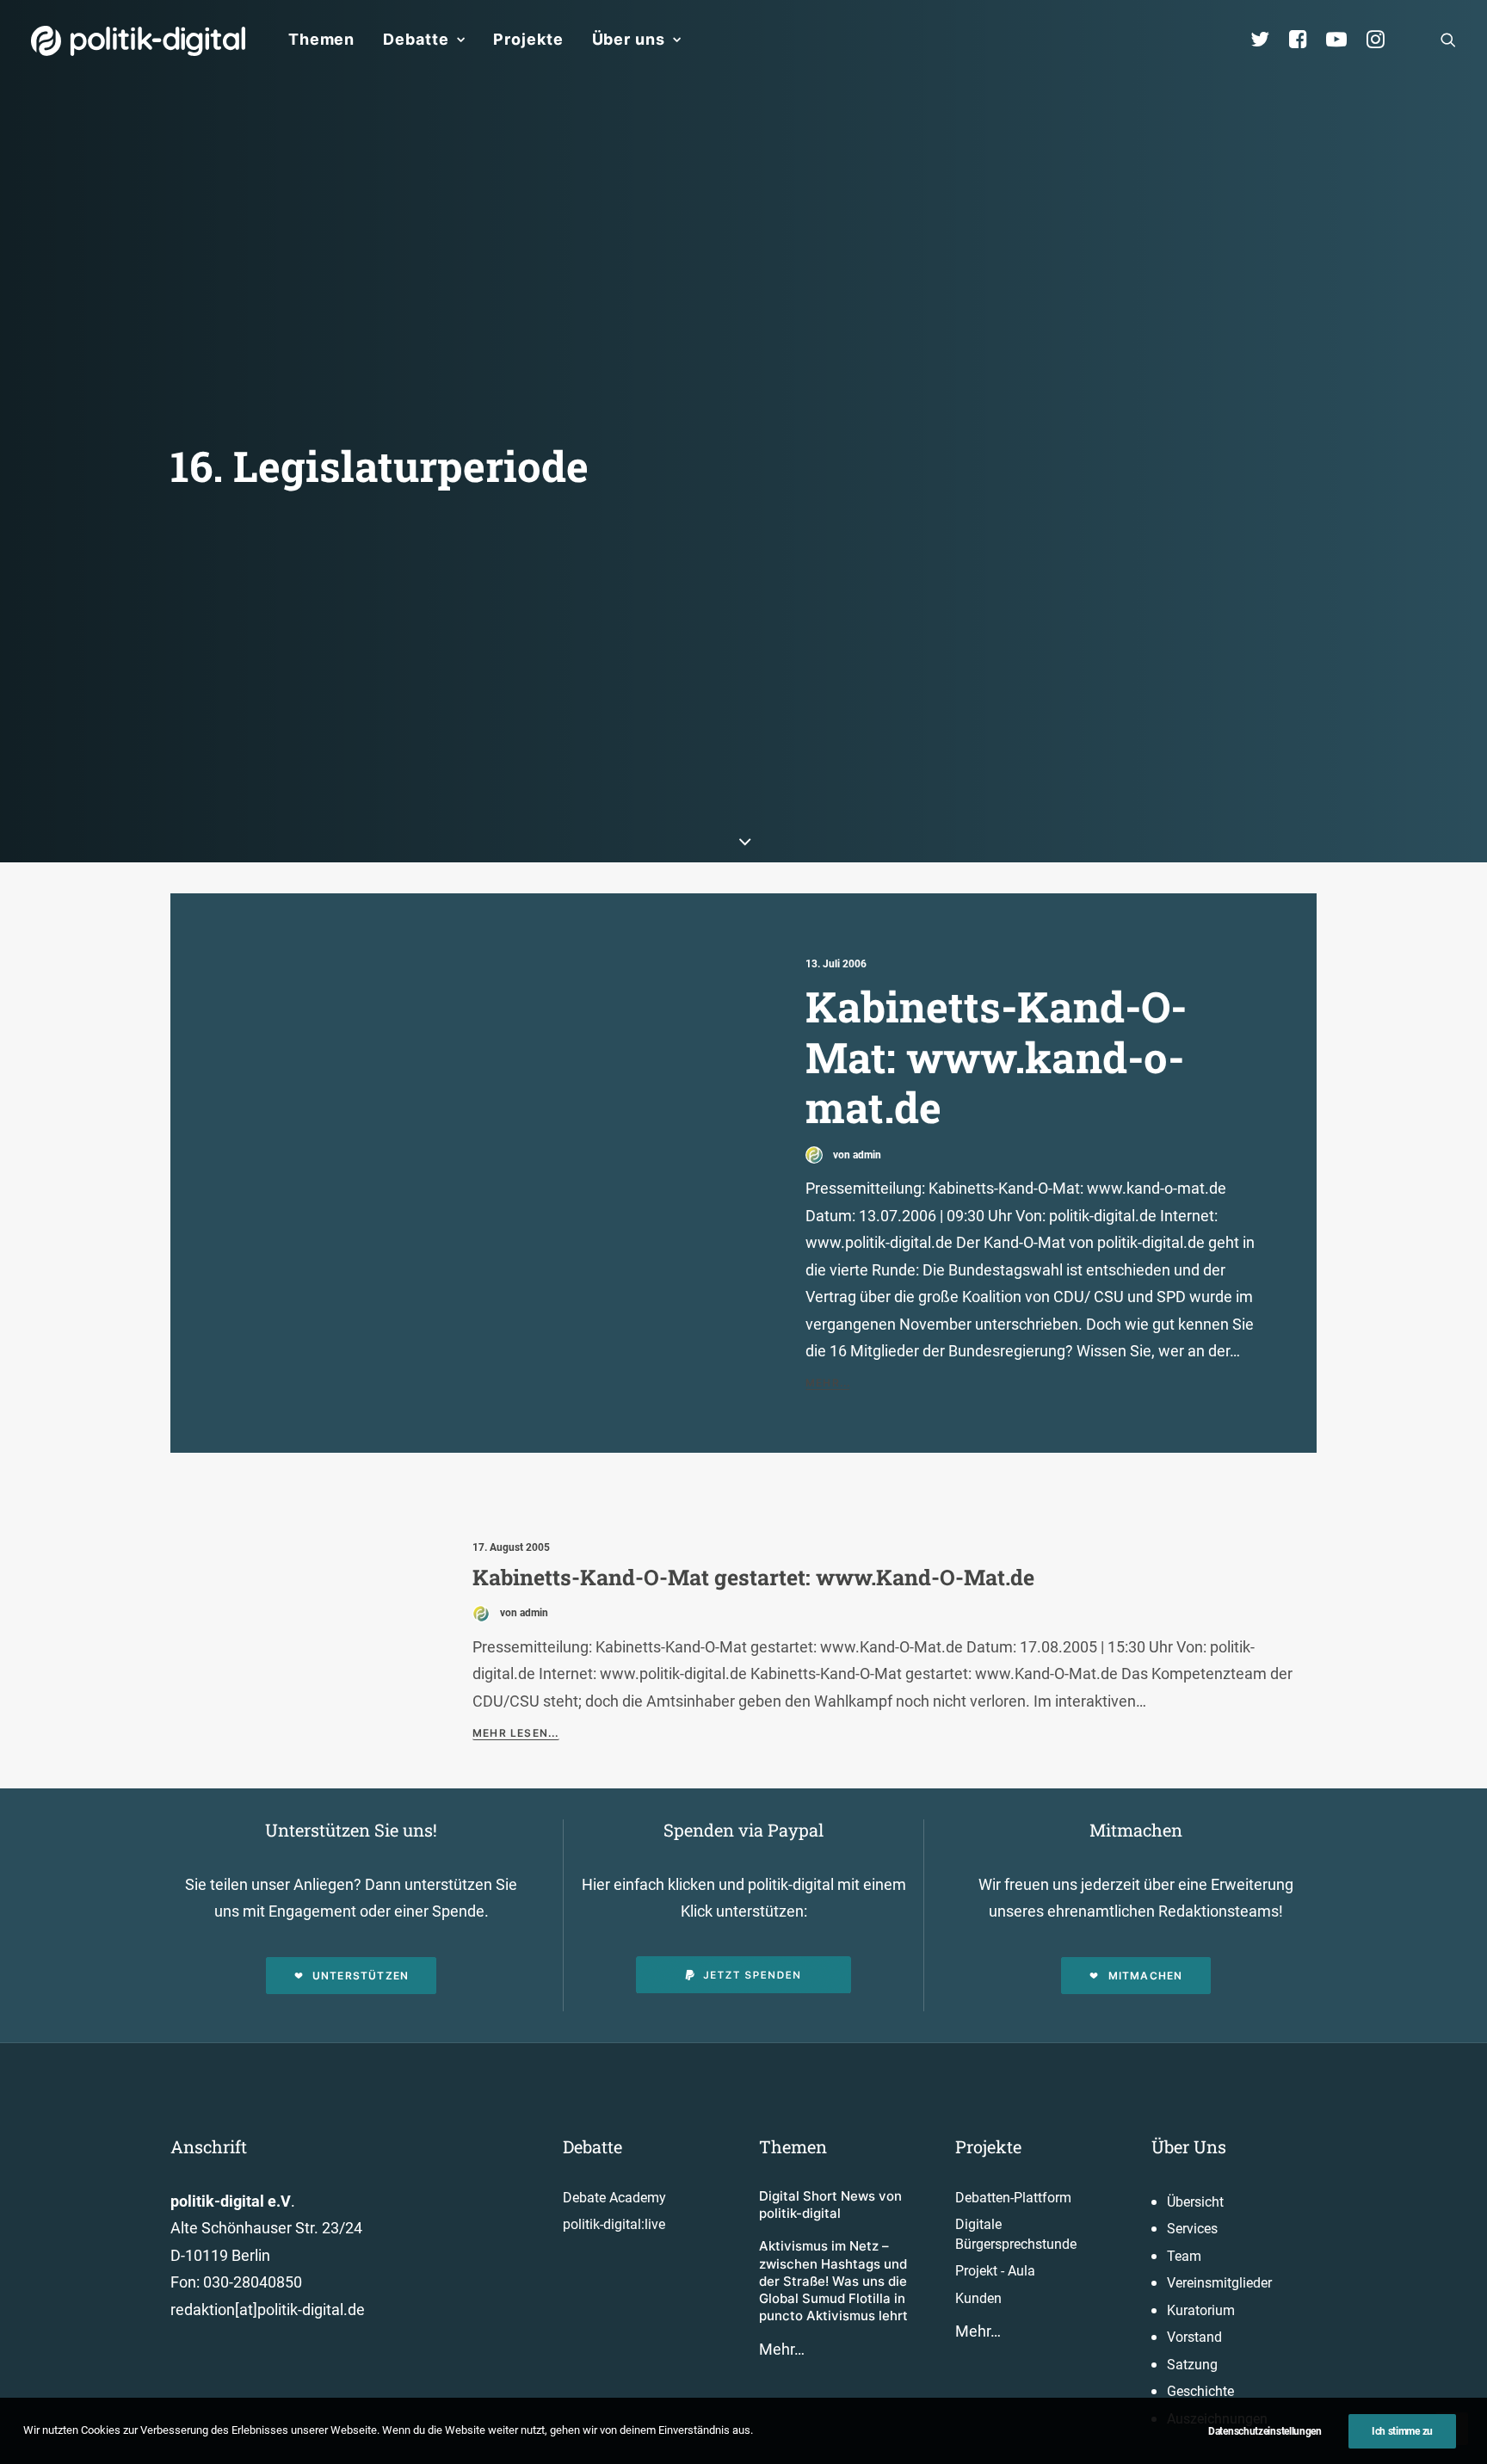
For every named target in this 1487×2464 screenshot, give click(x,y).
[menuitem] (321, 40)
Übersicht (1195, 2202)
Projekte (528, 39)
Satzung (1192, 2365)
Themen (321, 39)
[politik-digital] (138, 41)
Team (1184, 2256)
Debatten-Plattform (1013, 2198)
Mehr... (828, 1383)
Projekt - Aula (995, 2271)
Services (1192, 2229)
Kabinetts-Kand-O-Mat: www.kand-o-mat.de (996, 1056)
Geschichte (1200, 2391)
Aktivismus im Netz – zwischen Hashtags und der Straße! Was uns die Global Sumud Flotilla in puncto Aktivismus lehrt (833, 2281)
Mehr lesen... (516, 1733)
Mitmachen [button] (1146, 1976)
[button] (1448, 40)
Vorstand (1194, 2337)
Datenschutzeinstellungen (1265, 2431)
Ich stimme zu (1402, 2431)
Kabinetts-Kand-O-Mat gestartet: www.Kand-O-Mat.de (753, 1577)
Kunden (978, 2298)
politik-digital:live (614, 2224)
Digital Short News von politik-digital (830, 2205)
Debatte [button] (416, 39)
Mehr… (782, 2349)
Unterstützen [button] (361, 1976)
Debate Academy (614, 2198)
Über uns (629, 39)
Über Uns (1189, 2146)
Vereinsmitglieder (1219, 2283)
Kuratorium (1201, 2310)
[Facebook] (1305, 40)
